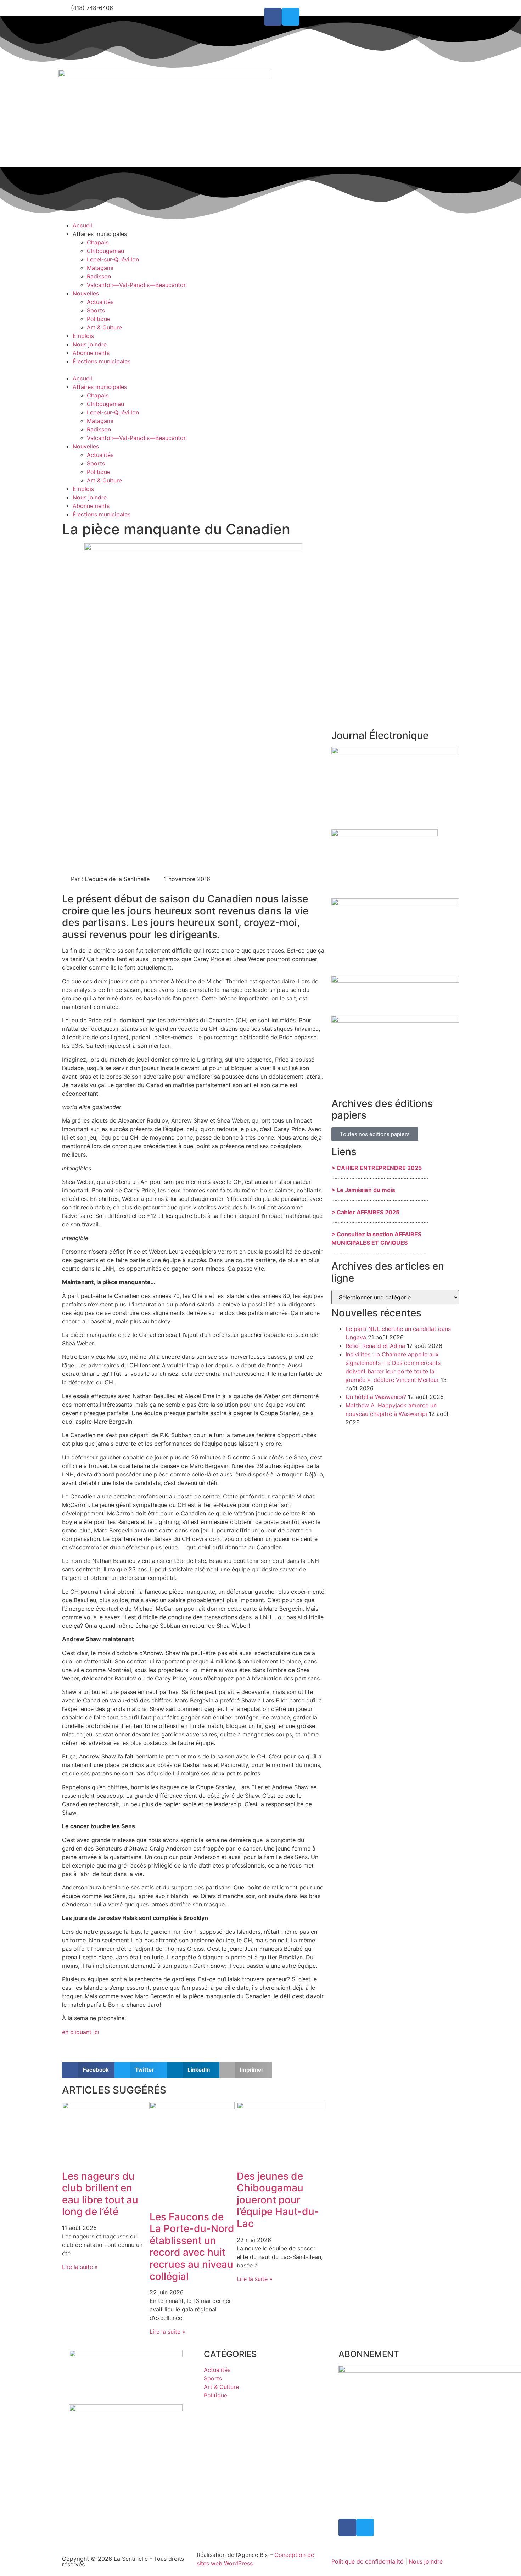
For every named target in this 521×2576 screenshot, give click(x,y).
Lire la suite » (80, 2267)
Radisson (99, 276)
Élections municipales (102, 361)
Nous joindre (90, 344)
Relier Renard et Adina (375, 1346)
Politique (99, 319)
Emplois (83, 336)
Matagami (100, 268)
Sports (96, 310)
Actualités (100, 302)
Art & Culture (104, 327)
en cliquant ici (81, 2032)
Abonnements (91, 353)
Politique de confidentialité (367, 2561)
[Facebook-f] (273, 17)
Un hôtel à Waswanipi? (376, 1397)
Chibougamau (105, 251)
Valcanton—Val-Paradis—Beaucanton (137, 285)
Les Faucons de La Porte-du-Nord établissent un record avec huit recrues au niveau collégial (192, 2247)
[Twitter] (291, 17)
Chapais (98, 242)
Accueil (82, 225)
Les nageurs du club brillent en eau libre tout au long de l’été (100, 2194)
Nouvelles (86, 293)
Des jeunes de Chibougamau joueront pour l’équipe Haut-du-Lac (278, 2200)
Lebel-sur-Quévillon (113, 259)
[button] (159, 370)
